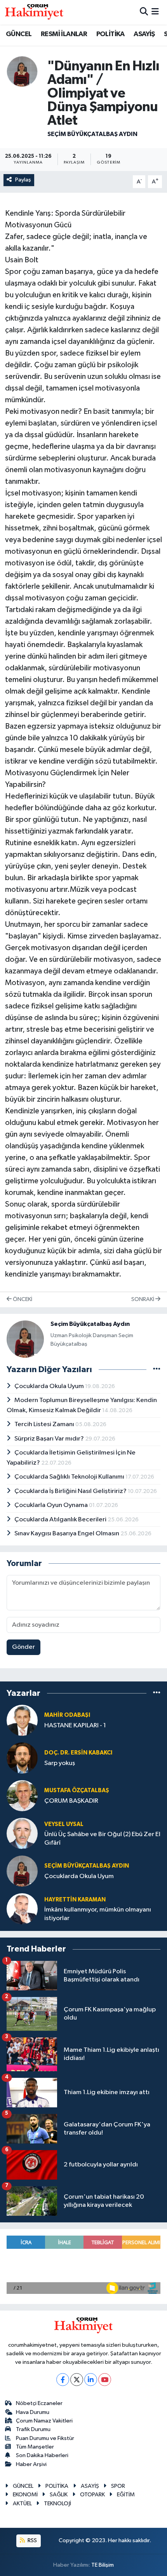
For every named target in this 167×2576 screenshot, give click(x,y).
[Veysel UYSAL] (22, 1833)
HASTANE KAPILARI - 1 (75, 1726)
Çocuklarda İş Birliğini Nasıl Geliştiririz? (71, 1491)
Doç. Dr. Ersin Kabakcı (78, 1753)
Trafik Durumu (33, 2429)
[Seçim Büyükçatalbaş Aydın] (22, 71)
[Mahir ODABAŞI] (22, 1720)
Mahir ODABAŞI (67, 1715)
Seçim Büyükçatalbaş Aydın (92, 134)
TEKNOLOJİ (57, 2504)
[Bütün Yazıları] (157, 1370)
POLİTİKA (110, 34)
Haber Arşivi (31, 2464)
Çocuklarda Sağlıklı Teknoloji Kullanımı (70, 1477)
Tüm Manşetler (35, 2447)
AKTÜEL (22, 2504)
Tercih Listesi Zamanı (45, 1424)
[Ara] (144, 12)
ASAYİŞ (144, 34)
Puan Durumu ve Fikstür (45, 2438)
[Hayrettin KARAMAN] (22, 1909)
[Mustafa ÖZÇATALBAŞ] (22, 1796)
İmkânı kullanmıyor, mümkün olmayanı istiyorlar (98, 1914)
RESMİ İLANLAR (64, 34)
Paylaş (23, 180)
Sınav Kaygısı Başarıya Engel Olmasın (67, 1534)
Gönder (23, 1647)
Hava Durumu (33, 2412)
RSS (32, 2540)
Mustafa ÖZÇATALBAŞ (77, 1790)
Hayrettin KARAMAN (75, 1900)
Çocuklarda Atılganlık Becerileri (61, 1520)
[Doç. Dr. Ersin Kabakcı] (22, 1758)
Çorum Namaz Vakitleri (44, 2421)
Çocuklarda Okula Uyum (50, 1386)
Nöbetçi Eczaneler (39, 2403)
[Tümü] (157, 1693)
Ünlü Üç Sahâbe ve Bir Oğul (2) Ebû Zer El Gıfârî (102, 1838)
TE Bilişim (103, 2565)
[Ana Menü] (155, 12)
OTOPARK (92, 2495)
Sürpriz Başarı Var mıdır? (50, 1439)
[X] (77, 2380)
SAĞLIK (59, 2495)
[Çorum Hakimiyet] (34, 12)
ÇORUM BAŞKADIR (71, 1801)
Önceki (22, 1299)
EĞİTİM (126, 2495)
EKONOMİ (25, 2495)
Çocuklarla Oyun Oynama (52, 1505)
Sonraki (143, 1299)
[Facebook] (63, 2380)
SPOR (118, 2486)
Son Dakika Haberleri (42, 2455)
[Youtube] (105, 2380)
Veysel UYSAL (64, 1824)
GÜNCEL (19, 34)
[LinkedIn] (91, 2380)
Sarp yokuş (60, 1763)
